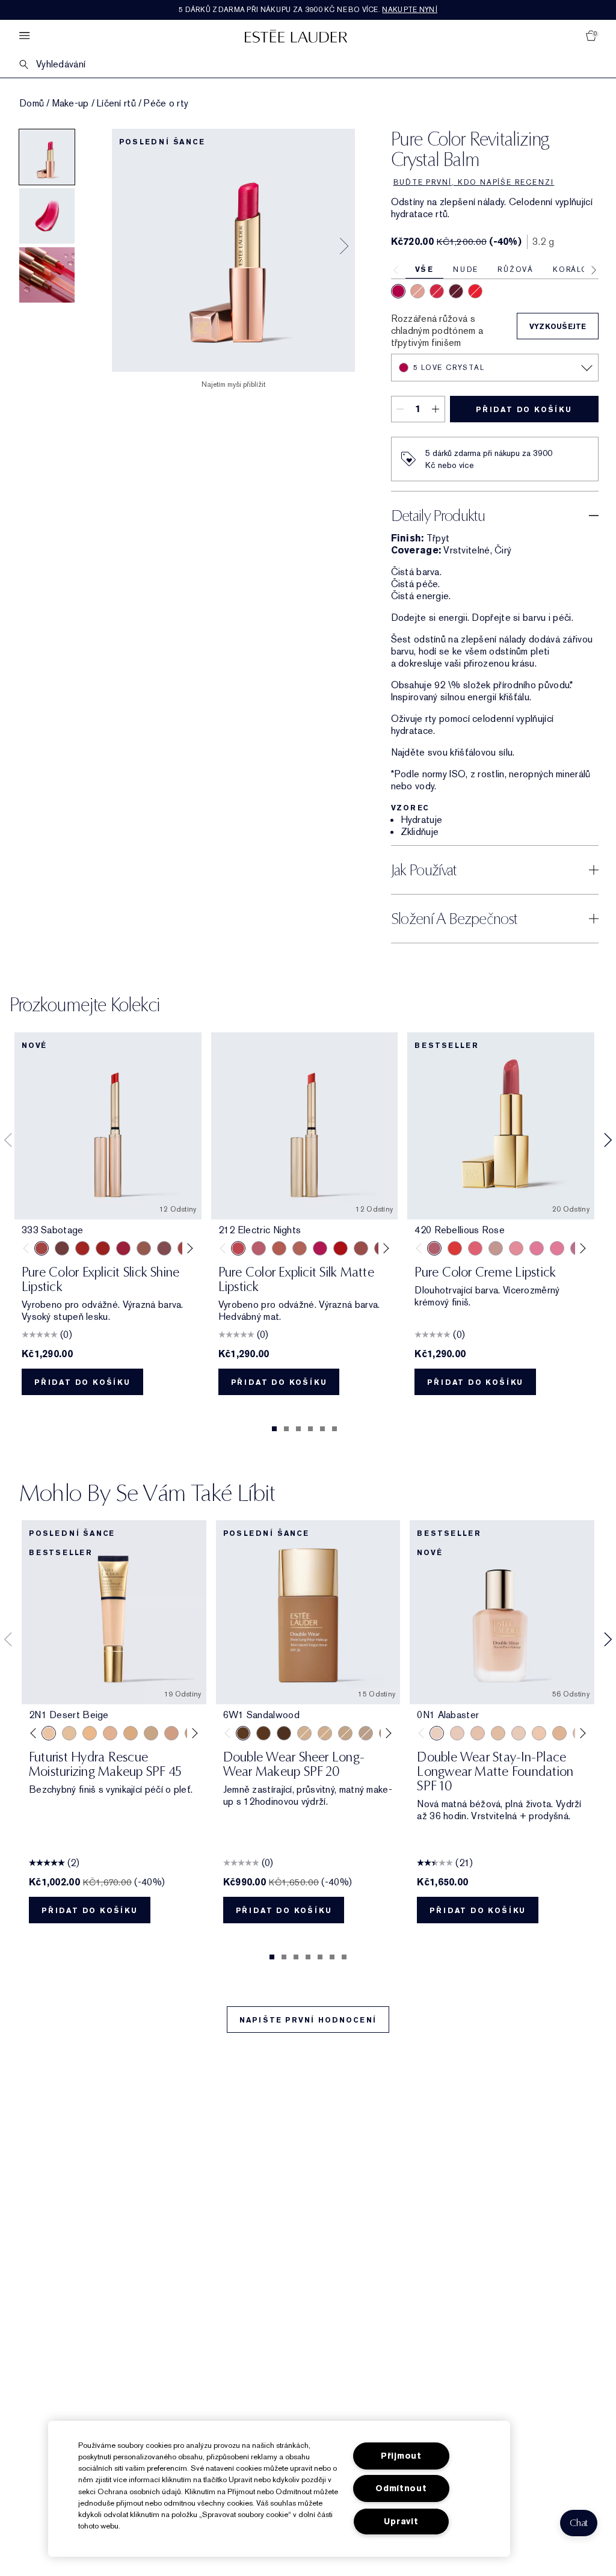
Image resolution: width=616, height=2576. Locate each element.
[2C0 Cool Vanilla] (304, 1733)
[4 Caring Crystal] (437, 291)
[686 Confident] (537, 1248)
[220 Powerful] (557, 1248)
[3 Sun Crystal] (475, 291)
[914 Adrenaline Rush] (82, 1248)
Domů (32, 103)
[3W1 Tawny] (131, 1733)
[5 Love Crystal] (398, 291)
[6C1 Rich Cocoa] (263, 1733)
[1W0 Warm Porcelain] (498, 1733)
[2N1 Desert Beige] (49, 1733)
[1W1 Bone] (559, 1733)
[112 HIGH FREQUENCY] (259, 1248)
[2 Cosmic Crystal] (417, 291)
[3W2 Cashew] (151, 1733)
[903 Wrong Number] (144, 1248)
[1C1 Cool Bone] (519, 1733)
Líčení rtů (116, 103)
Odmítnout (401, 2488)
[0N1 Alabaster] (437, 1733)
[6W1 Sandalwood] (243, 1733)
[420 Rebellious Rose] (434, 1248)
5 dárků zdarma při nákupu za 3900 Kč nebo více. (308, 10)
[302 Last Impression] (320, 1248)
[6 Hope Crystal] (456, 291)
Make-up (71, 103)
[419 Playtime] (103, 1248)
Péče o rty (166, 103)
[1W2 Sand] (69, 1733)
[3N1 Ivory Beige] (110, 1733)
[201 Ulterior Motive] (279, 1248)
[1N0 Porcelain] (478, 1733)
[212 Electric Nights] (238, 1248)
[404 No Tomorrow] (62, 1248)
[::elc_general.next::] (187, 1248)
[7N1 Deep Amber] (284, 1733)
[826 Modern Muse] (496, 1248)
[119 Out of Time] (164, 1248)
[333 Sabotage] (42, 1248)
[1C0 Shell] (457, 1733)
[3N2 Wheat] (171, 1733)
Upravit (401, 2522)
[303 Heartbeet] (340, 1248)
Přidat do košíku (524, 410)
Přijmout (401, 2456)
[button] (579, 2523)
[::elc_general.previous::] (29, 1248)
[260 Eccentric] (516, 1248)
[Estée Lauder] (296, 36)
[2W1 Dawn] (90, 1733)
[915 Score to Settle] (123, 1248)
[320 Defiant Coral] (475, 1248)
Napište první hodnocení (308, 2020)
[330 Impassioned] (455, 1248)
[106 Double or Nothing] (361, 1248)
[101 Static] (300, 1248)
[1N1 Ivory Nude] (539, 1733)
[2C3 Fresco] (366, 1733)
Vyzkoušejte (558, 327)
